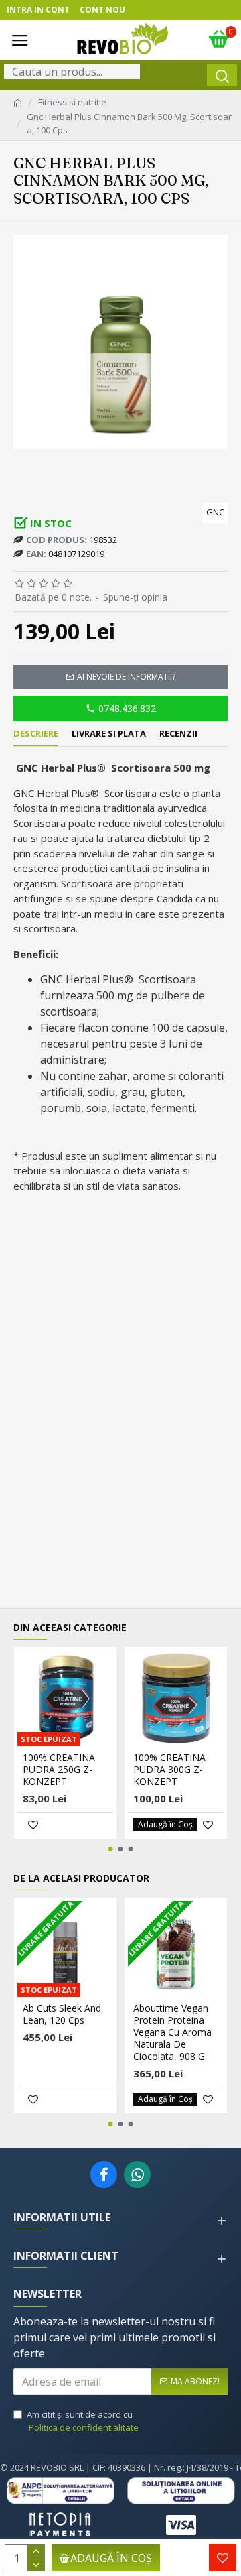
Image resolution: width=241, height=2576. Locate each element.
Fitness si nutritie (72, 102)
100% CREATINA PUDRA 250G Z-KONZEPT (59, 1770)
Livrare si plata (109, 734)
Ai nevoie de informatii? (126, 677)
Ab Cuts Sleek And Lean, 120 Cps (62, 2014)
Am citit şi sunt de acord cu (83, 2421)
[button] (111, 1849)
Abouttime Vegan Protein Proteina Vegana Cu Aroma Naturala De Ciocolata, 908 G (172, 2033)
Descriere (36, 734)
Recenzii (178, 734)
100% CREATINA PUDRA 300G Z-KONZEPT (169, 1770)
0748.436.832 (127, 708)
